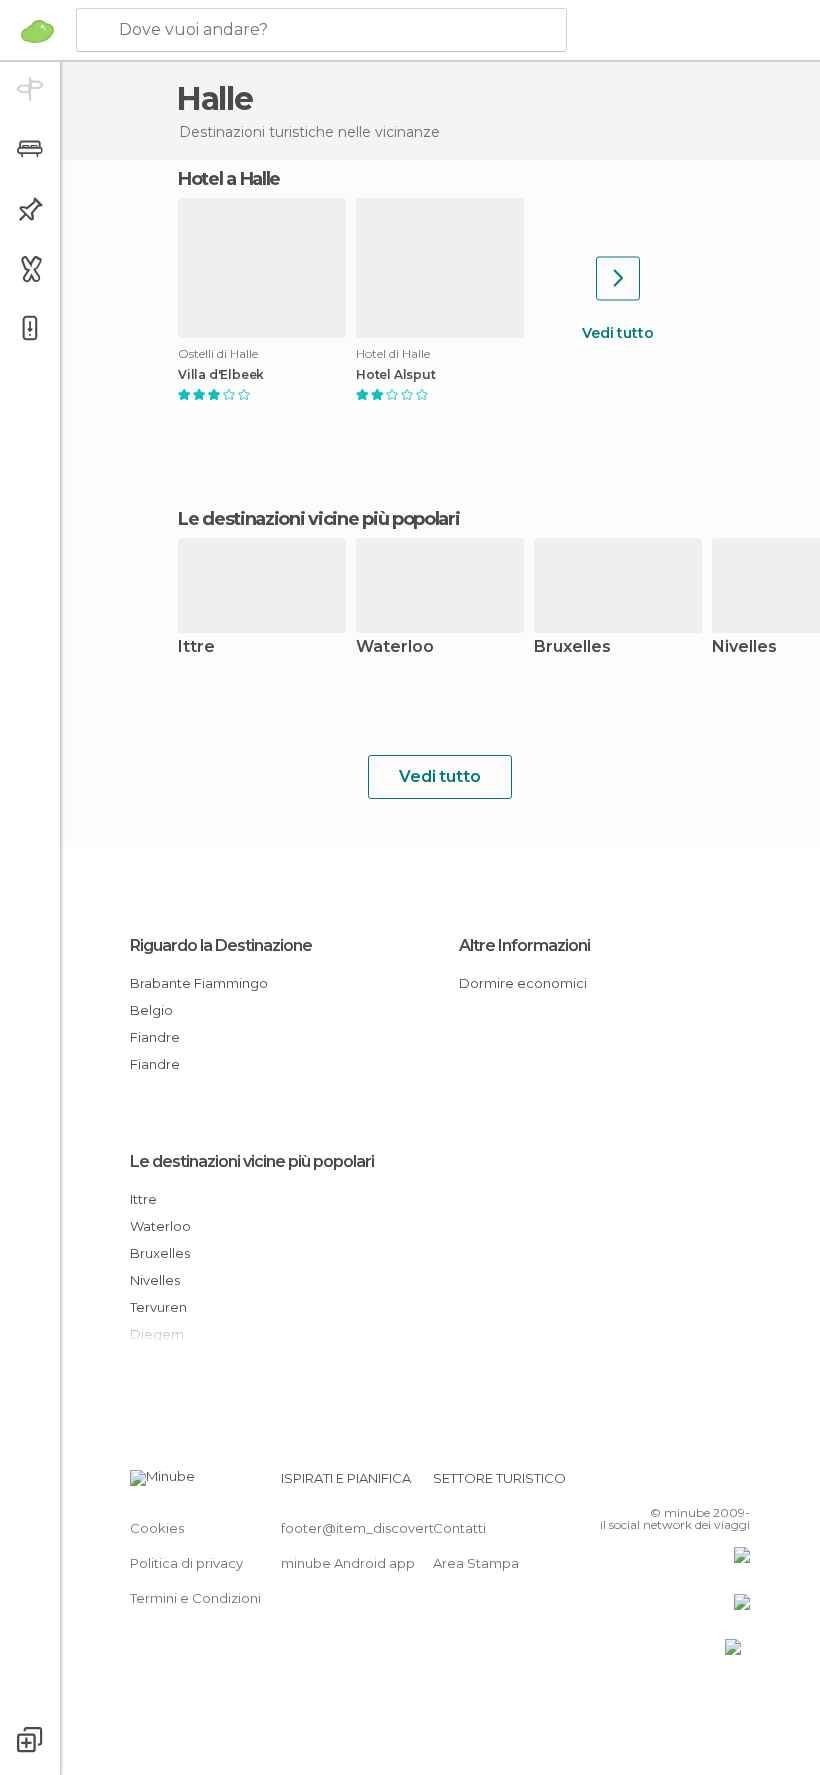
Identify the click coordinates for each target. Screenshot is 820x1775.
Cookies (157, 1528)
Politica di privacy (186, 1563)
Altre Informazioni (524, 945)
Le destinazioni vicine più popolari (319, 519)
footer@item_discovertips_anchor (393, 1528)
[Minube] (37, 31)
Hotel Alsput (396, 375)
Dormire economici (523, 983)
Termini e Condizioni (195, 1598)
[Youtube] (737, 1484)
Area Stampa (476, 1563)
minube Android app (348, 1563)
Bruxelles (572, 647)
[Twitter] (685, 1484)
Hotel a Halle (229, 179)
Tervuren (158, 1307)
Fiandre (155, 1037)
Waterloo (395, 647)
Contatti (459, 1528)
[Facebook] (659, 1484)
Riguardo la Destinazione (221, 945)
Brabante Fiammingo (199, 983)
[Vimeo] (711, 1484)
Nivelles (155, 1280)
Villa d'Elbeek (221, 375)
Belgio (151, 1010)
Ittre (196, 647)
